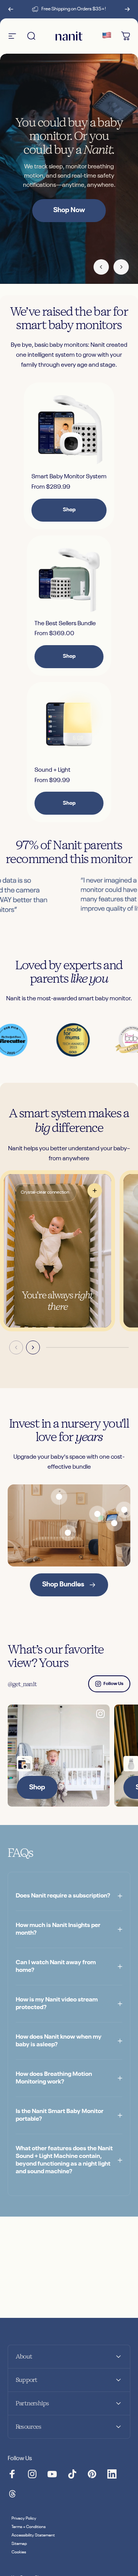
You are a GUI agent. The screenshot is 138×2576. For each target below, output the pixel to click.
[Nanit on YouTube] (52, 2474)
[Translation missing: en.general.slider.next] (33, 1347)
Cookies (19, 2552)
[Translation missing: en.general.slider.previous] (16, 1347)
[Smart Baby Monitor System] (69, 428)
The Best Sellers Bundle (65, 624)
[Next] (127, 9)
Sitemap (19, 2544)
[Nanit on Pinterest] (92, 2474)
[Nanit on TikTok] (72, 2474)
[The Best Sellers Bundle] (69, 578)
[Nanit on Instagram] (32, 2474)
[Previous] (11, 9)
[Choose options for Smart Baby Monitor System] (25, 1764)
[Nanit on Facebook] (12, 2474)
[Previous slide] (101, 267)
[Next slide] (121, 267)
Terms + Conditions (29, 2527)
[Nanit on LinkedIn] (112, 2474)
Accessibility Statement (33, 2535)
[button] (58, 1251)
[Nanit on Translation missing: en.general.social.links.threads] (12, 2494)
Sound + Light (53, 770)
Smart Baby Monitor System (69, 477)
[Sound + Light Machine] (69, 724)
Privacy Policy (24, 2518)
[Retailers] (107, 36)
